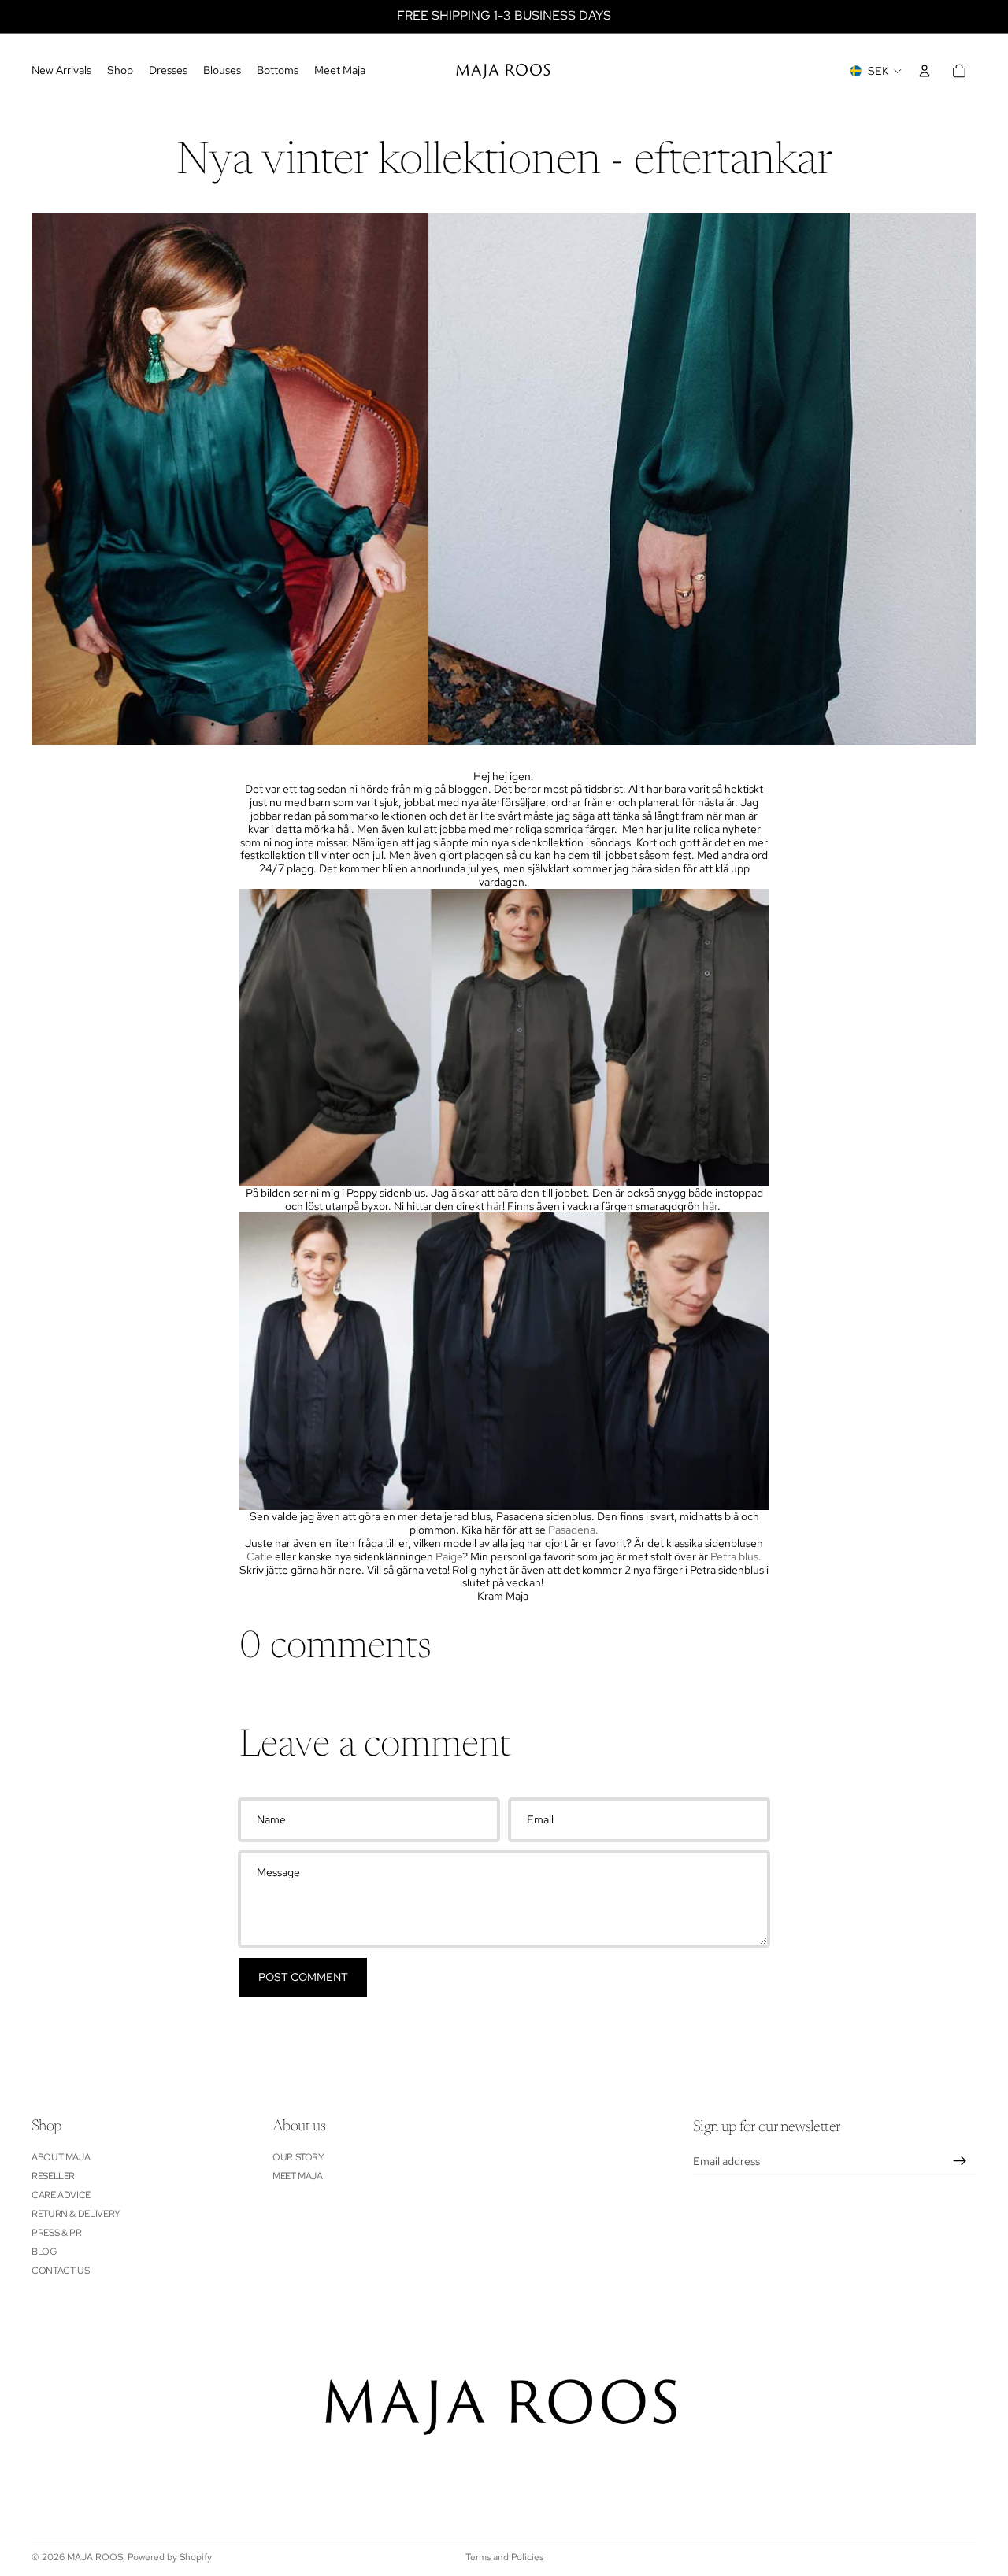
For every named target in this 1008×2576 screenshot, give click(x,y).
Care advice (61, 2195)
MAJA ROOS (95, 2557)
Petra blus (733, 1556)
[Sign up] (960, 2161)
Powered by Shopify (170, 2557)
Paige (449, 1556)
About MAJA (61, 2157)
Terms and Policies (504, 2557)
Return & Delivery (76, 2214)
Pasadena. (573, 1530)
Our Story (298, 2157)
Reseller (53, 2176)
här (495, 1206)
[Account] (925, 71)
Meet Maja (298, 2176)
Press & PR (56, 2233)
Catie (259, 1556)
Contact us (60, 2271)
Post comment (303, 1977)
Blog (44, 2252)
